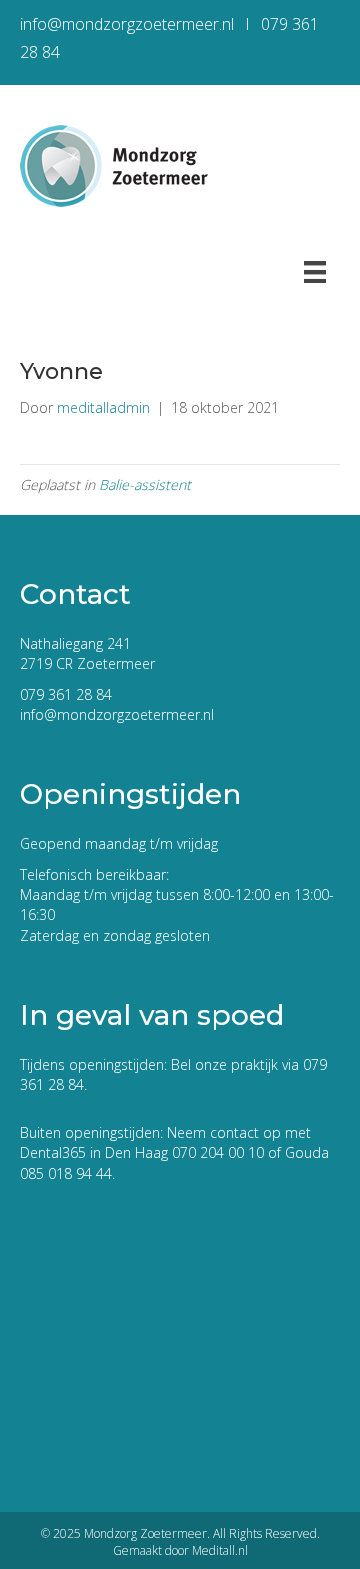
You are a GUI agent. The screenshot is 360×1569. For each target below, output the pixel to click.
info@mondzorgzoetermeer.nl (117, 714)
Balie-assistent (145, 484)
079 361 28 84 (66, 694)
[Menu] (315, 272)
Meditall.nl (220, 1550)
